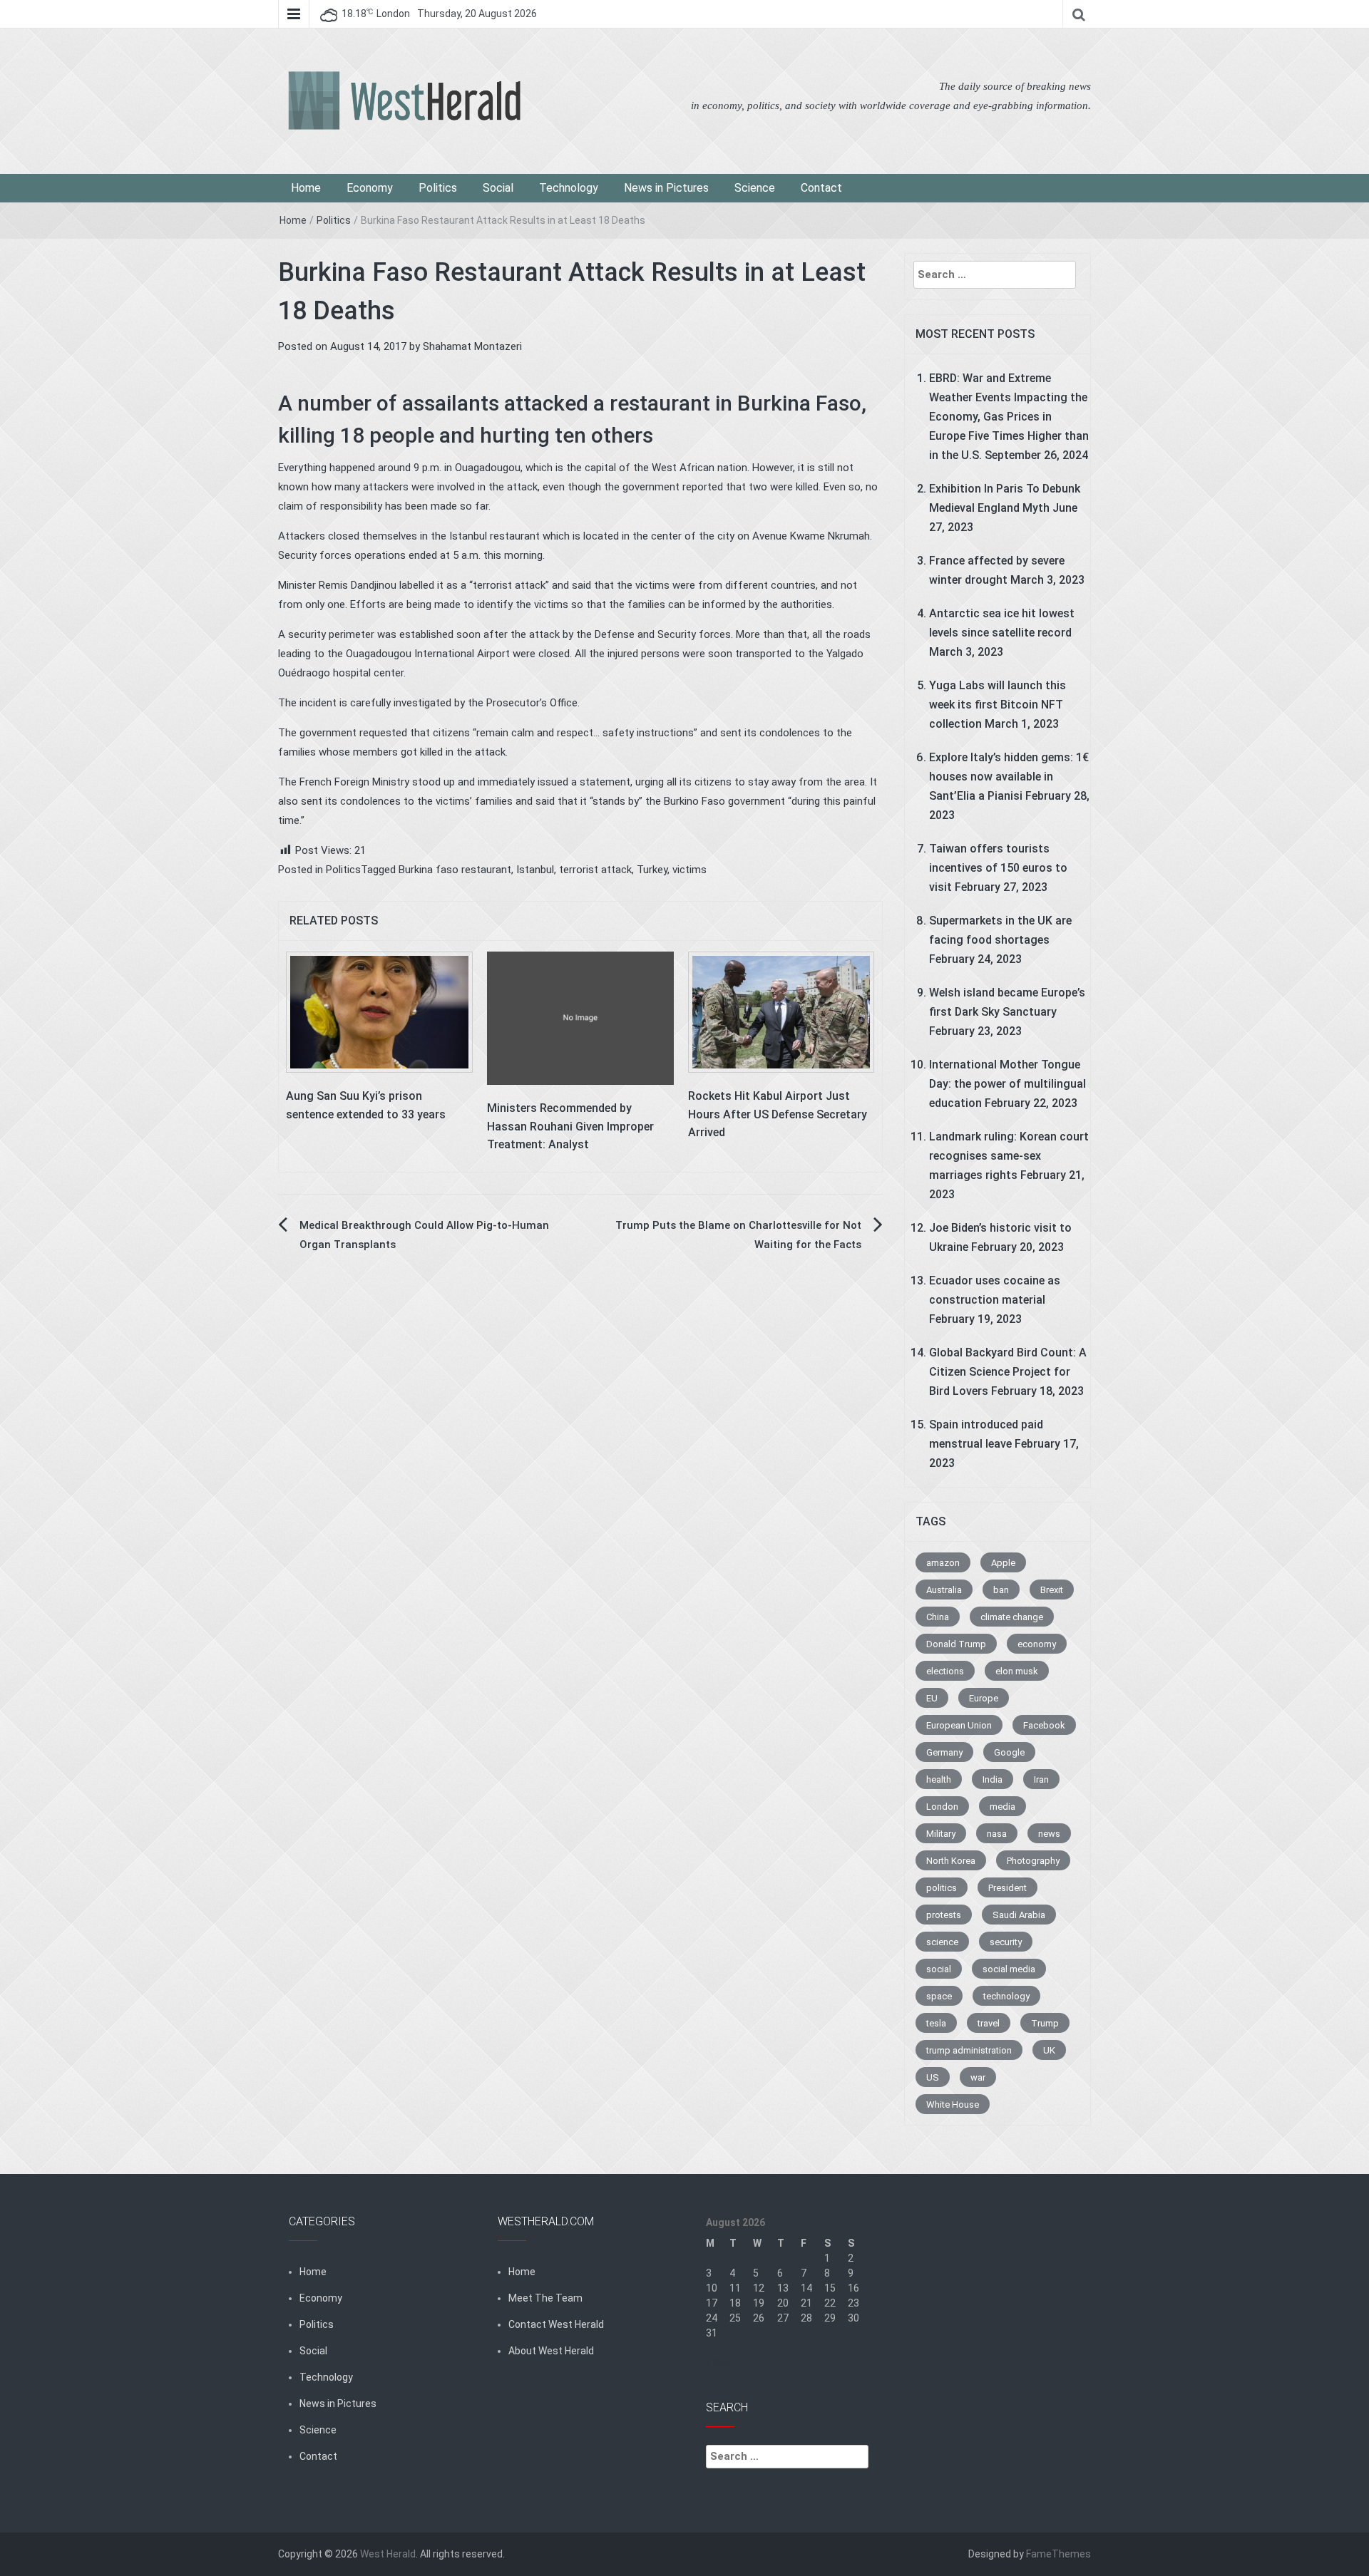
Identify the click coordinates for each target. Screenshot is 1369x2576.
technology (1006, 1996)
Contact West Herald (556, 2324)
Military (941, 1834)
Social (498, 188)
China (938, 1617)
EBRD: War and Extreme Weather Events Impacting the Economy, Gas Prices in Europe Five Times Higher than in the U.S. (1009, 417)
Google (1009, 1752)
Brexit (1052, 1590)
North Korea (951, 1861)
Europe (984, 1698)
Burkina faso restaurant (455, 870)
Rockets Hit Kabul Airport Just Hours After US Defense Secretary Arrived (778, 1114)
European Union (959, 1725)
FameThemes (1058, 2554)
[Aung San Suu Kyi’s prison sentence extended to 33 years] (379, 1011)
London (942, 1807)
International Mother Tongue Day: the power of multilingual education (1007, 1084)
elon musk (1017, 1671)
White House (953, 2104)
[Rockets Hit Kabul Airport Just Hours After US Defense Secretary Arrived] (781, 1011)
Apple (1003, 1563)
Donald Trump (956, 1644)
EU (932, 1698)
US (933, 2077)
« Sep (718, 2363)
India (993, 1779)
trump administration (969, 2050)
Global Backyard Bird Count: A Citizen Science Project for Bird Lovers (1008, 1372)
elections (945, 1671)
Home (306, 188)
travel (989, 2023)
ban (1001, 1590)
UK (1049, 2050)
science (942, 1942)
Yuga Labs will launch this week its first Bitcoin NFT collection (998, 705)
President (1007, 1888)
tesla (936, 2023)
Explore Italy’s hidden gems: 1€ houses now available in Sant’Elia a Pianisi (1009, 777)
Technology (569, 188)
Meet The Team (545, 2298)
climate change (1012, 1617)
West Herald (388, 2554)
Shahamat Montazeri (472, 346)
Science (755, 188)
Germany (944, 1752)
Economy (370, 188)
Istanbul (535, 870)
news (1049, 1834)
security (1006, 1942)
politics (942, 1888)
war (978, 2077)
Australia (944, 1590)
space (939, 1996)
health (939, 1779)
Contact (821, 188)
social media (1009, 1969)
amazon (943, 1563)
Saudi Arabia (1019, 1915)
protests (944, 1915)
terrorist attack (595, 870)
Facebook (1044, 1725)
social (939, 1969)
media (1003, 1807)
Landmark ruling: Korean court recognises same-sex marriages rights (1009, 1156)
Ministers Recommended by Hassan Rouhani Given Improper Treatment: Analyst (570, 1126)
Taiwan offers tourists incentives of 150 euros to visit (998, 868)
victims (689, 870)
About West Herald (551, 2351)
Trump (1045, 2023)
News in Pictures (666, 188)
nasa (997, 1834)
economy (1037, 1644)
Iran (1041, 1779)
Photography (1033, 1861)
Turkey (652, 870)
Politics (438, 188)
